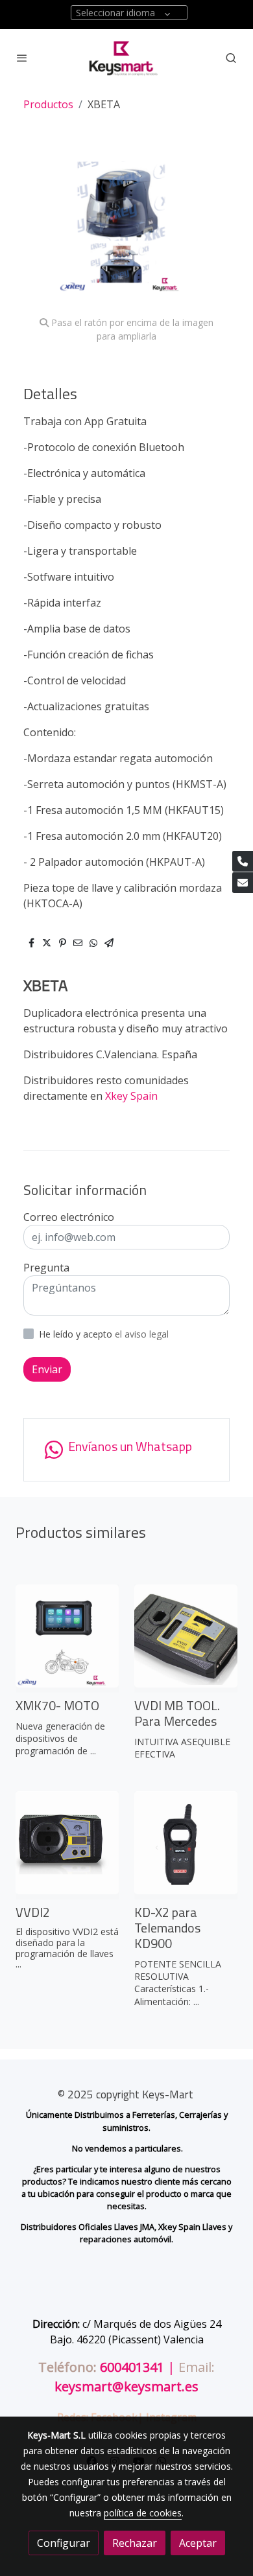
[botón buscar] (231, 58)
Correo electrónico (69, 1217)
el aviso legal (142, 1334)
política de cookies (143, 2513)
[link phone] (243, 861)
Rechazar (135, 2543)
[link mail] (243, 883)
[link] (126, 58)
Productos (48, 104)
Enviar (47, 1369)
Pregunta (46, 1268)
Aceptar (198, 2543)
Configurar (64, 2543)
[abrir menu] (22, 58)
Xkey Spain (133, 1096)
